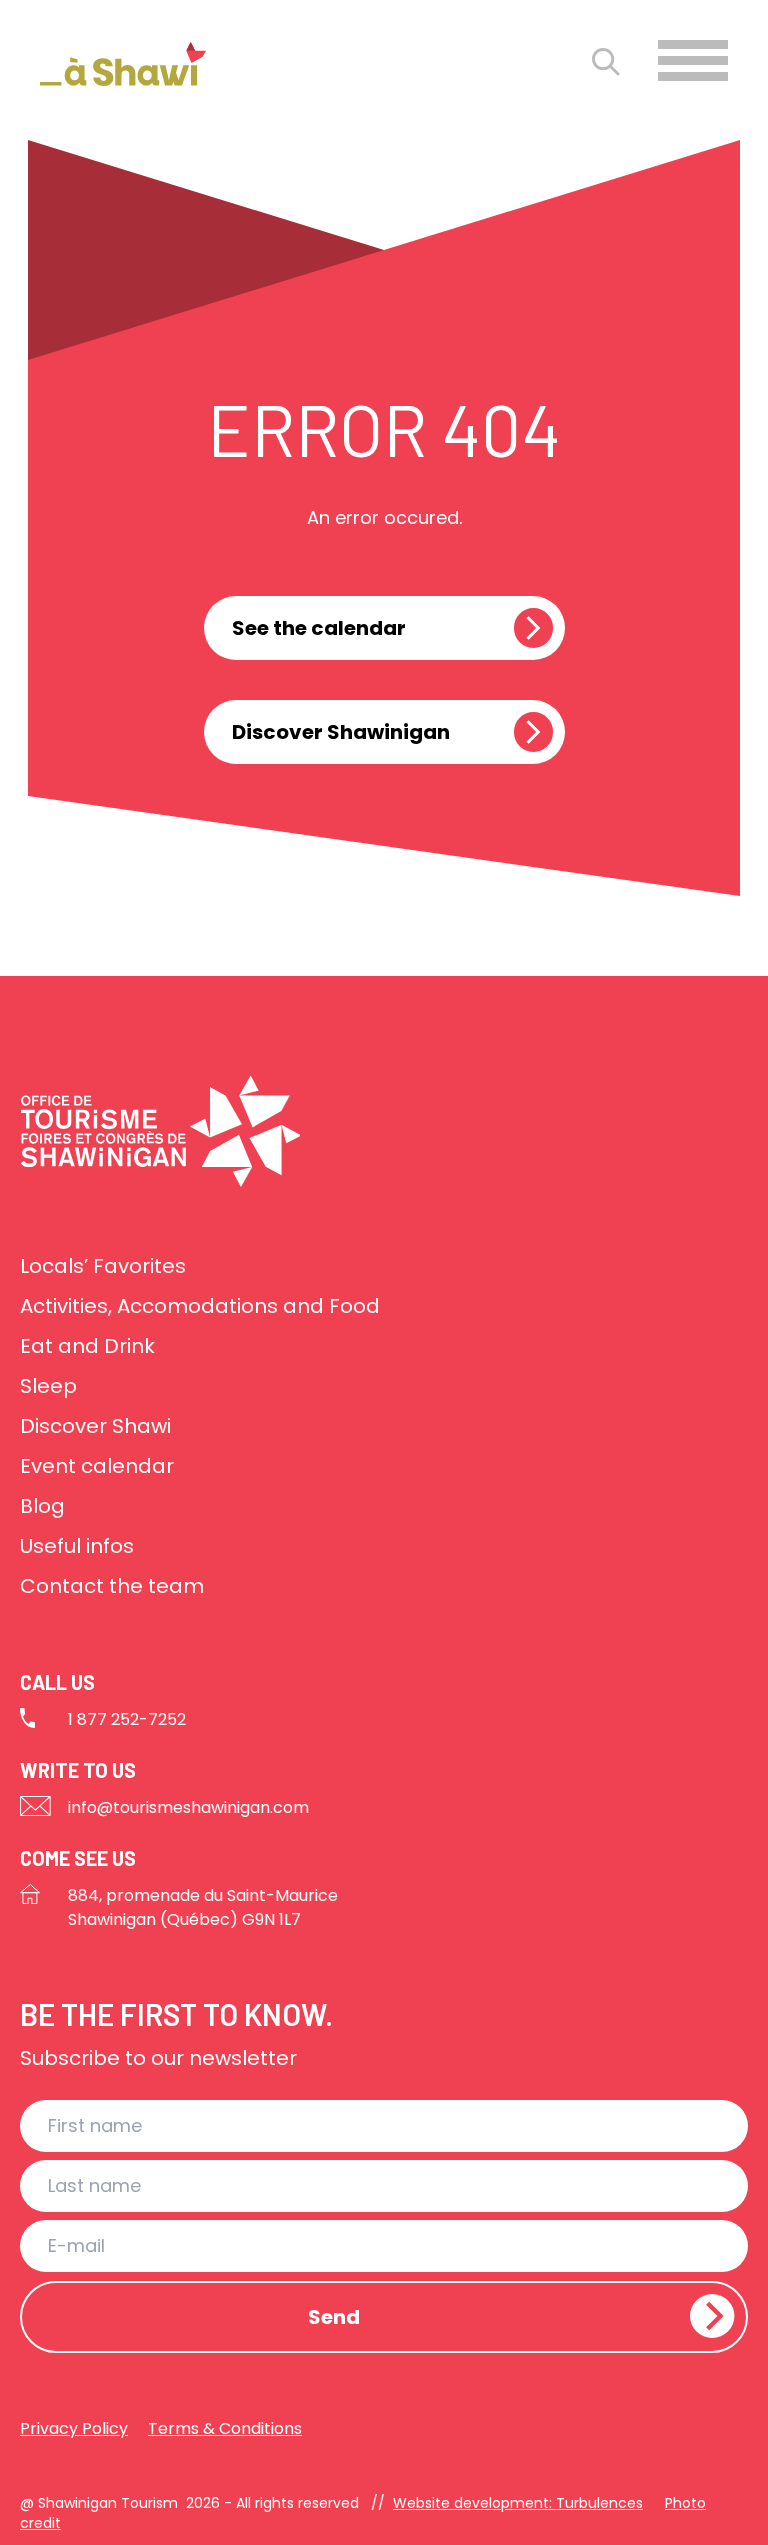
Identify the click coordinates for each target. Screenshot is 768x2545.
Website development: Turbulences (518, 2503)
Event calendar (97, 1466)
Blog (42, 1506)
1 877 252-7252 (127, 1719)
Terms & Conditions (225, 2428)
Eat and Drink (87, 1346)
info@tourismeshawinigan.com (188, 1807)
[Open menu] (693, 60)
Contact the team (112, 1586)
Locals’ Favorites (103, 1266)
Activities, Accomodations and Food (200, 1306)
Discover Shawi (95, 1426)
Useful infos (77, 1546)
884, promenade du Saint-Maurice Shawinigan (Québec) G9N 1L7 (203, 1907)
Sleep (48, 1386)
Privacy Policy (74, 2428)
